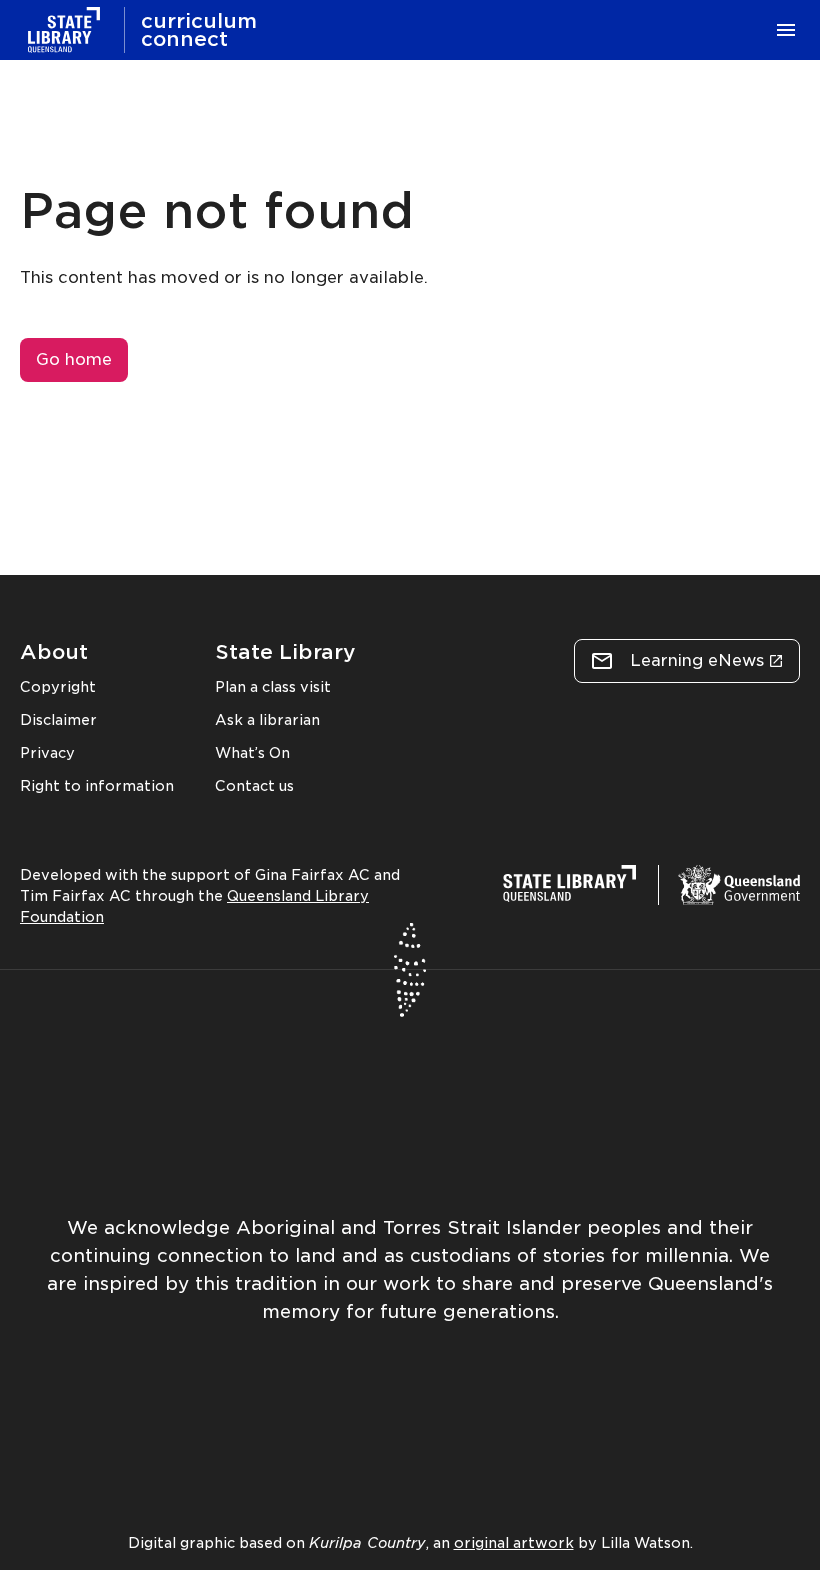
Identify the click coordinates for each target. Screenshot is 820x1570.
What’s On (252, 753)
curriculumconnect (199, 30)
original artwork (514, 1543)
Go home (74, 359)
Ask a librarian (267, 720)
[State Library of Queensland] (64, 30)
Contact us (254, 786)
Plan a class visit (273, 687)
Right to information (97, 786)
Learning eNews (697, 660)
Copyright (58, 687)
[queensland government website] (739, 885)
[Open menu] (786, 30)
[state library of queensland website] (569, 887)
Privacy (47, 753)
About (54, 652)
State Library (285, 652)
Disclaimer (58, 720)
